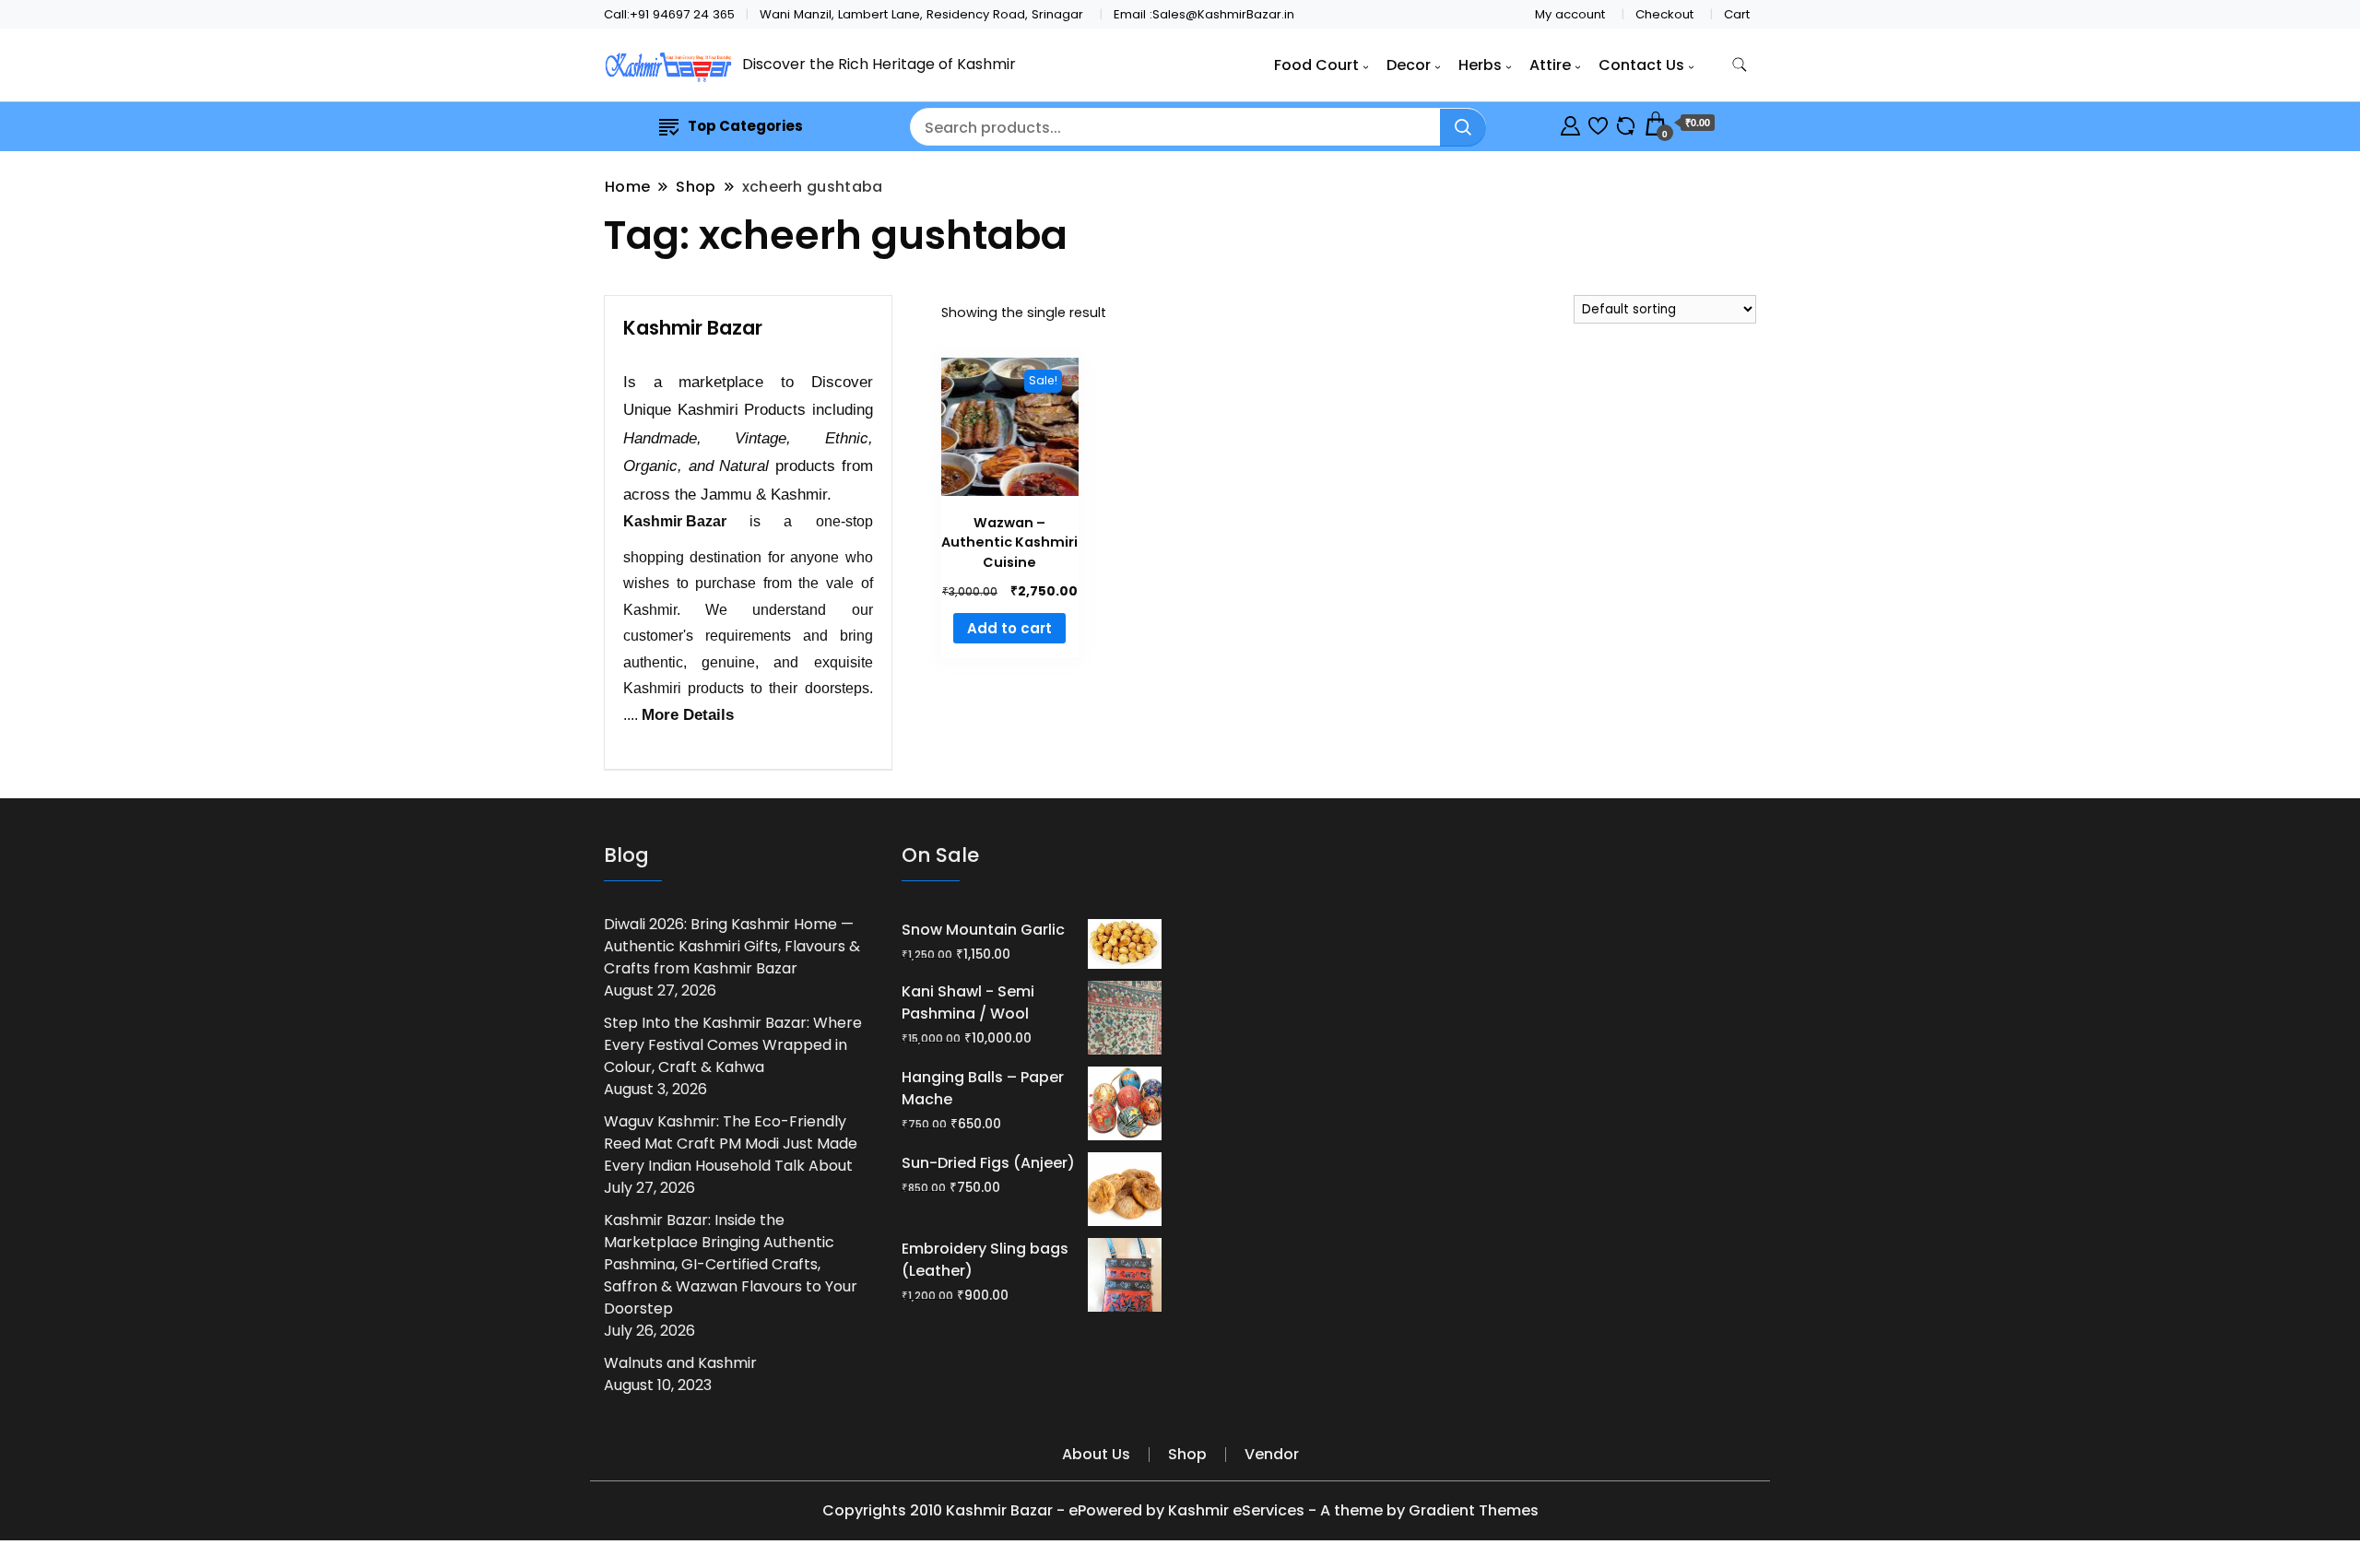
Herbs (1480, 65)
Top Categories (745, 126)
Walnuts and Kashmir (680, 1363)
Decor (1409, 65)
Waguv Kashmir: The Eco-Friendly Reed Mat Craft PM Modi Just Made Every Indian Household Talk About (731, 1144)
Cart (1737, 14)
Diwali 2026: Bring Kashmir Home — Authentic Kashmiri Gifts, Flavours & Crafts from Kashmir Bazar (732, 946)
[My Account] (1570, 123)
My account (1570, 14)
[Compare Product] (1626, 123)
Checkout (1664, 14)
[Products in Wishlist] (1598, 123)
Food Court (1316, 65)
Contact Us (1641, 65)
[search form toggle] (1740, 65)
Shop (1187, 1454)
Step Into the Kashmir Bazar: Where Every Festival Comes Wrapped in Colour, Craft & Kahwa (733, 1045)
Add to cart (1009, 628)
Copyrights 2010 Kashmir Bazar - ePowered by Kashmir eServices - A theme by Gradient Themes (1180, 1510)
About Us (1096, 1454)
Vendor (1272, 1454)
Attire (1550, 65)
